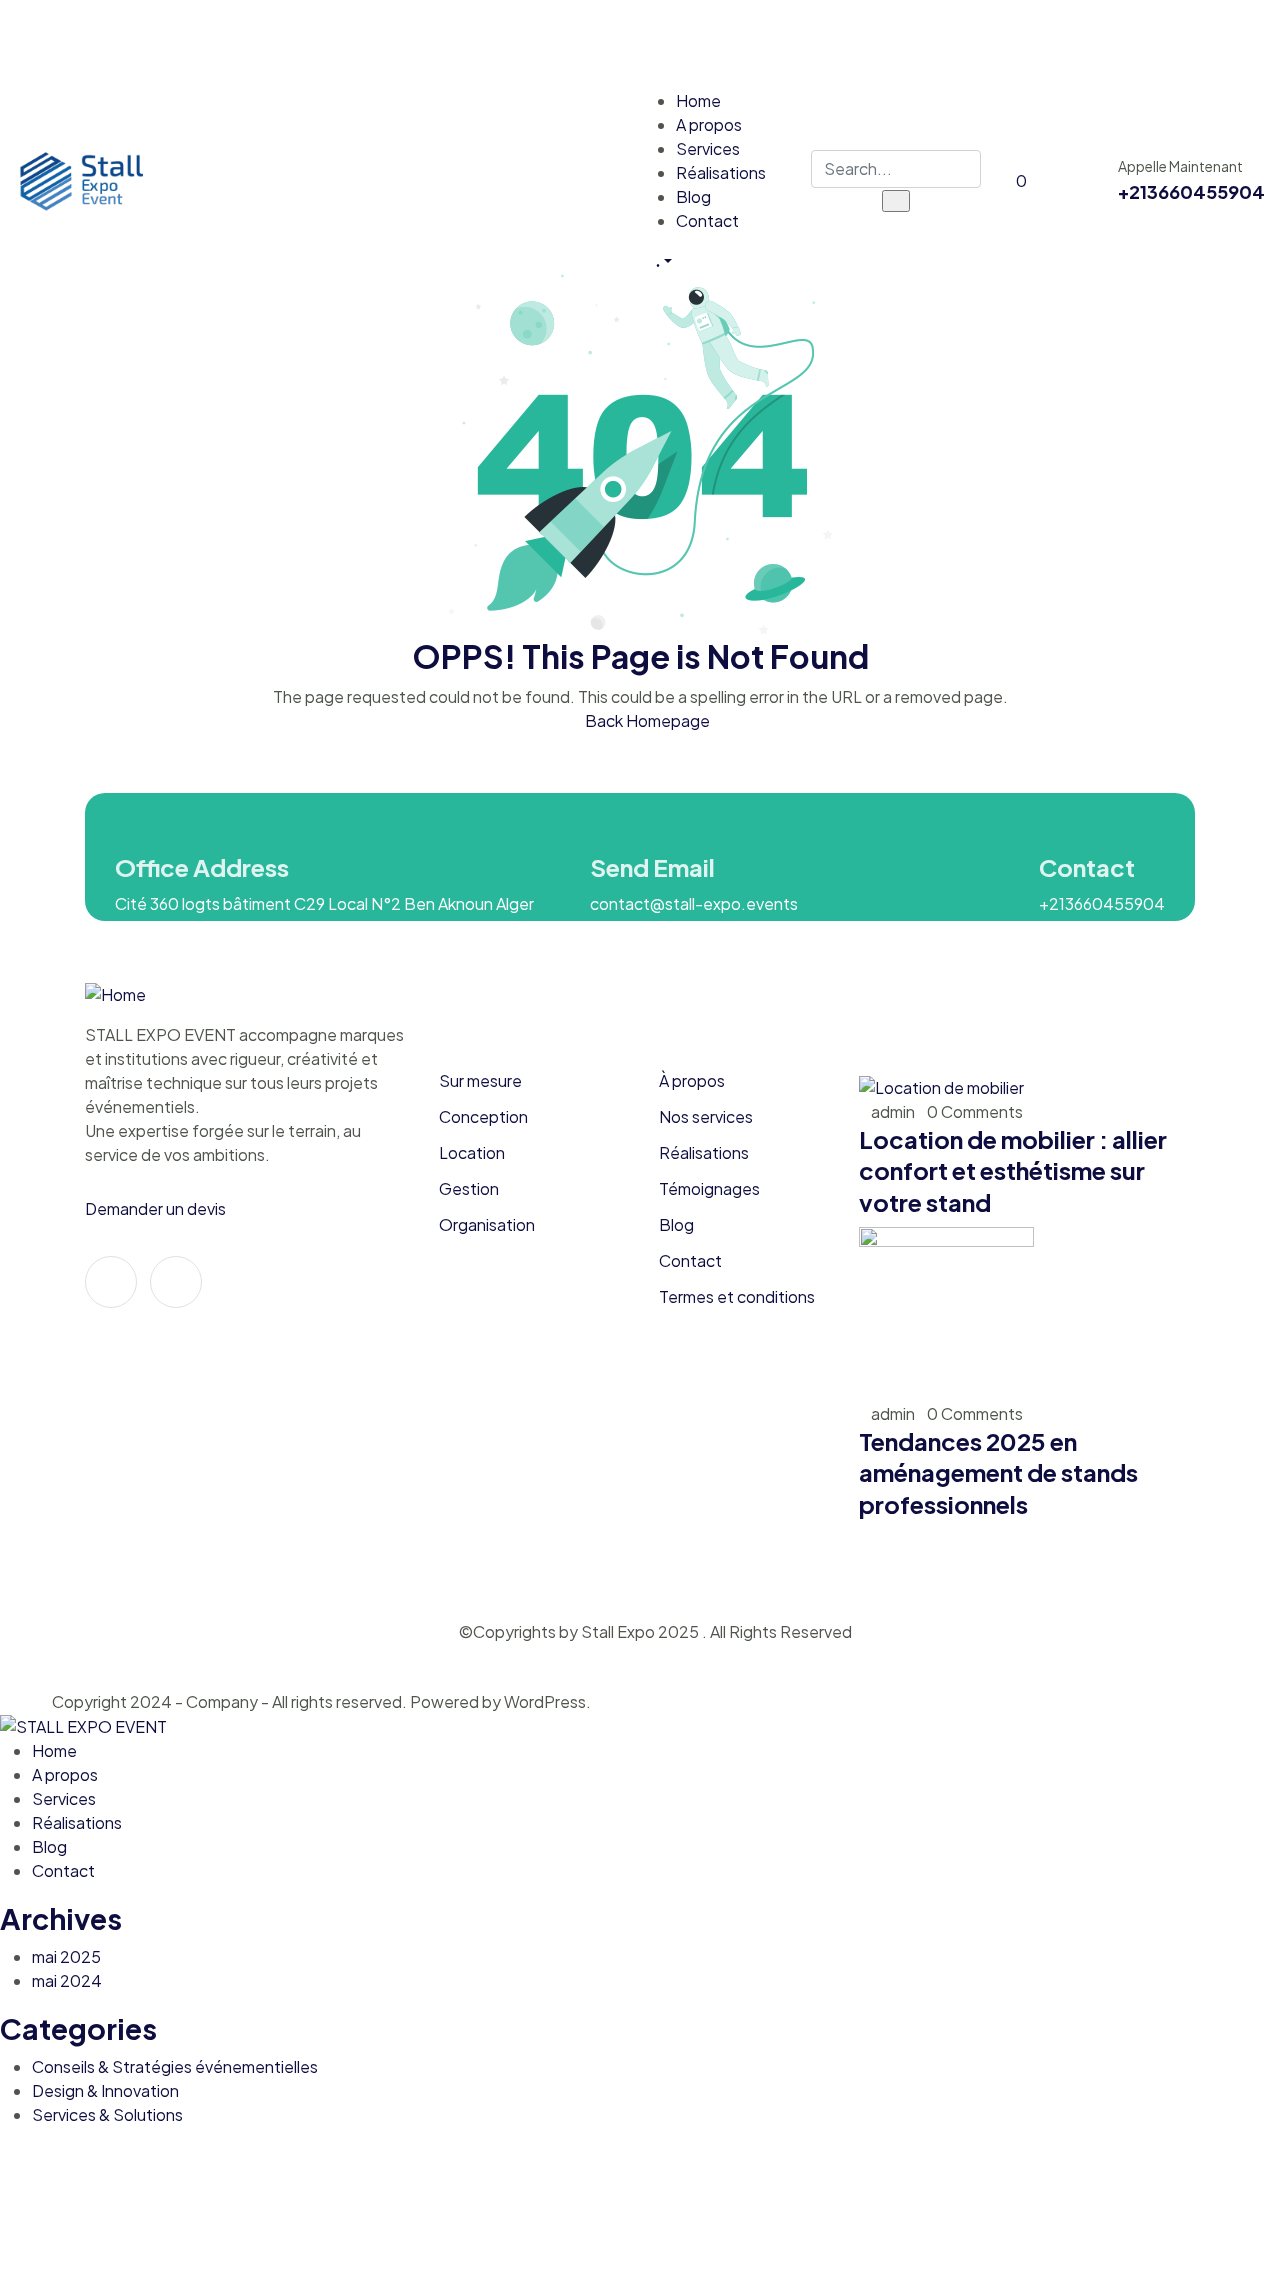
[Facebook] (1240, 41)
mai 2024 (67, 1980)
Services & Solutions (107, 2114)
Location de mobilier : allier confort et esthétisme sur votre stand (1013, 1170)
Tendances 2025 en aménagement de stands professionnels (998, 1472)
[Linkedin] (176, 1282)
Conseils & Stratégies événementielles (175, 2066)
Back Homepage (646, 720)
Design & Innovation (105, 2090)
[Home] (128, 178)
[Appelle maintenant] (1084, 181)
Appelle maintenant (1180, 166)
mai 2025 (66, 1956)
